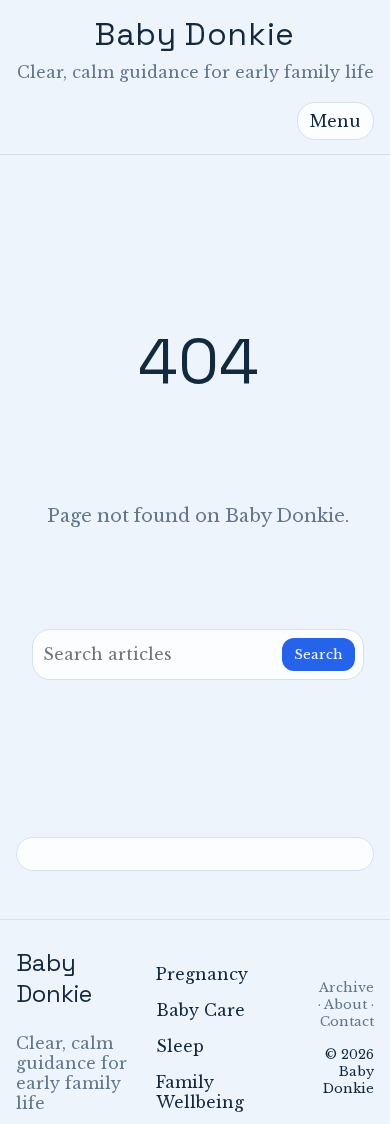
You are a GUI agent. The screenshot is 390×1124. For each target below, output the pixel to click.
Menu (335, 121)
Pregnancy (202, 974)
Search (318, 654)
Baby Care (200, 1010)
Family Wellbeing (200, 1092)
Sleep (180, 1046)
